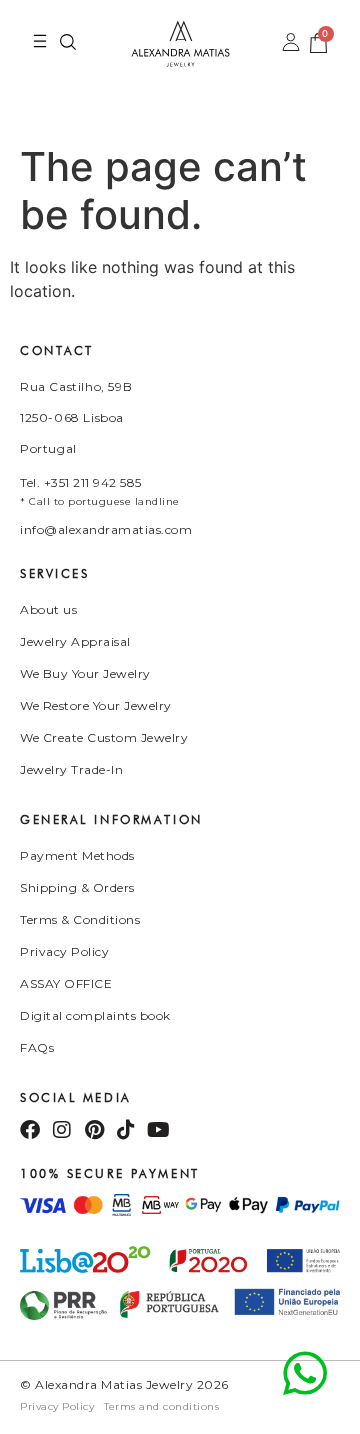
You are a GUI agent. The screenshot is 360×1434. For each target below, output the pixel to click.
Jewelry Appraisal (75, 641)
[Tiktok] (126, 1130)
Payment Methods (77, 855)
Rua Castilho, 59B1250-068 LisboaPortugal (76, 417)
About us (48, 609)
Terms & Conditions (80, 919)
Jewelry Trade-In (71, 769)
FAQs (37, 1047)
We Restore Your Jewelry (96, 705)
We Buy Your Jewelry (85, 673)
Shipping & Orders (77, 887)
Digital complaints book (95, 1015)
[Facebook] (30, 1130)
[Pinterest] (94, 1130)
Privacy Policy (64, 951)
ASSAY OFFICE (66, 983)
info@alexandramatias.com (106, 529)
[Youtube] (158, 1130)
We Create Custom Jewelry (104, 737)
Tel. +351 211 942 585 (81, 482)
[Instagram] (62, 1130)
